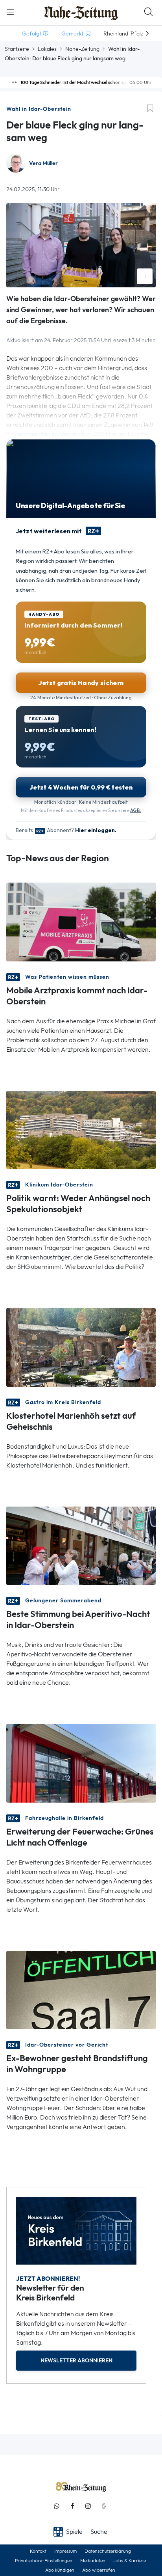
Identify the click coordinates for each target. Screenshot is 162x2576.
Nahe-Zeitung (82, 49)
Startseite (17, 49)
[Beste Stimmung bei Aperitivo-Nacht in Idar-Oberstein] (81, 1545)
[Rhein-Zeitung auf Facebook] (72, 2506)
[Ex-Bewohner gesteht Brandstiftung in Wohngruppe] (81, 1989)
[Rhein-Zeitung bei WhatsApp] (57, 2506)
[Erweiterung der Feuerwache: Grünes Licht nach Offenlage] (81, 1763)
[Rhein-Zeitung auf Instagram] (88, 2506)
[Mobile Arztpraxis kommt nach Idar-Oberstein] (81, 921)
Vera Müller (43, 163)
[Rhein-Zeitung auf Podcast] (104, 2506)
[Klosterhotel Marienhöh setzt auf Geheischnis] (81, 1347)
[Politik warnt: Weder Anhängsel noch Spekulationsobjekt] (81, 1129)
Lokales (47, 49)
